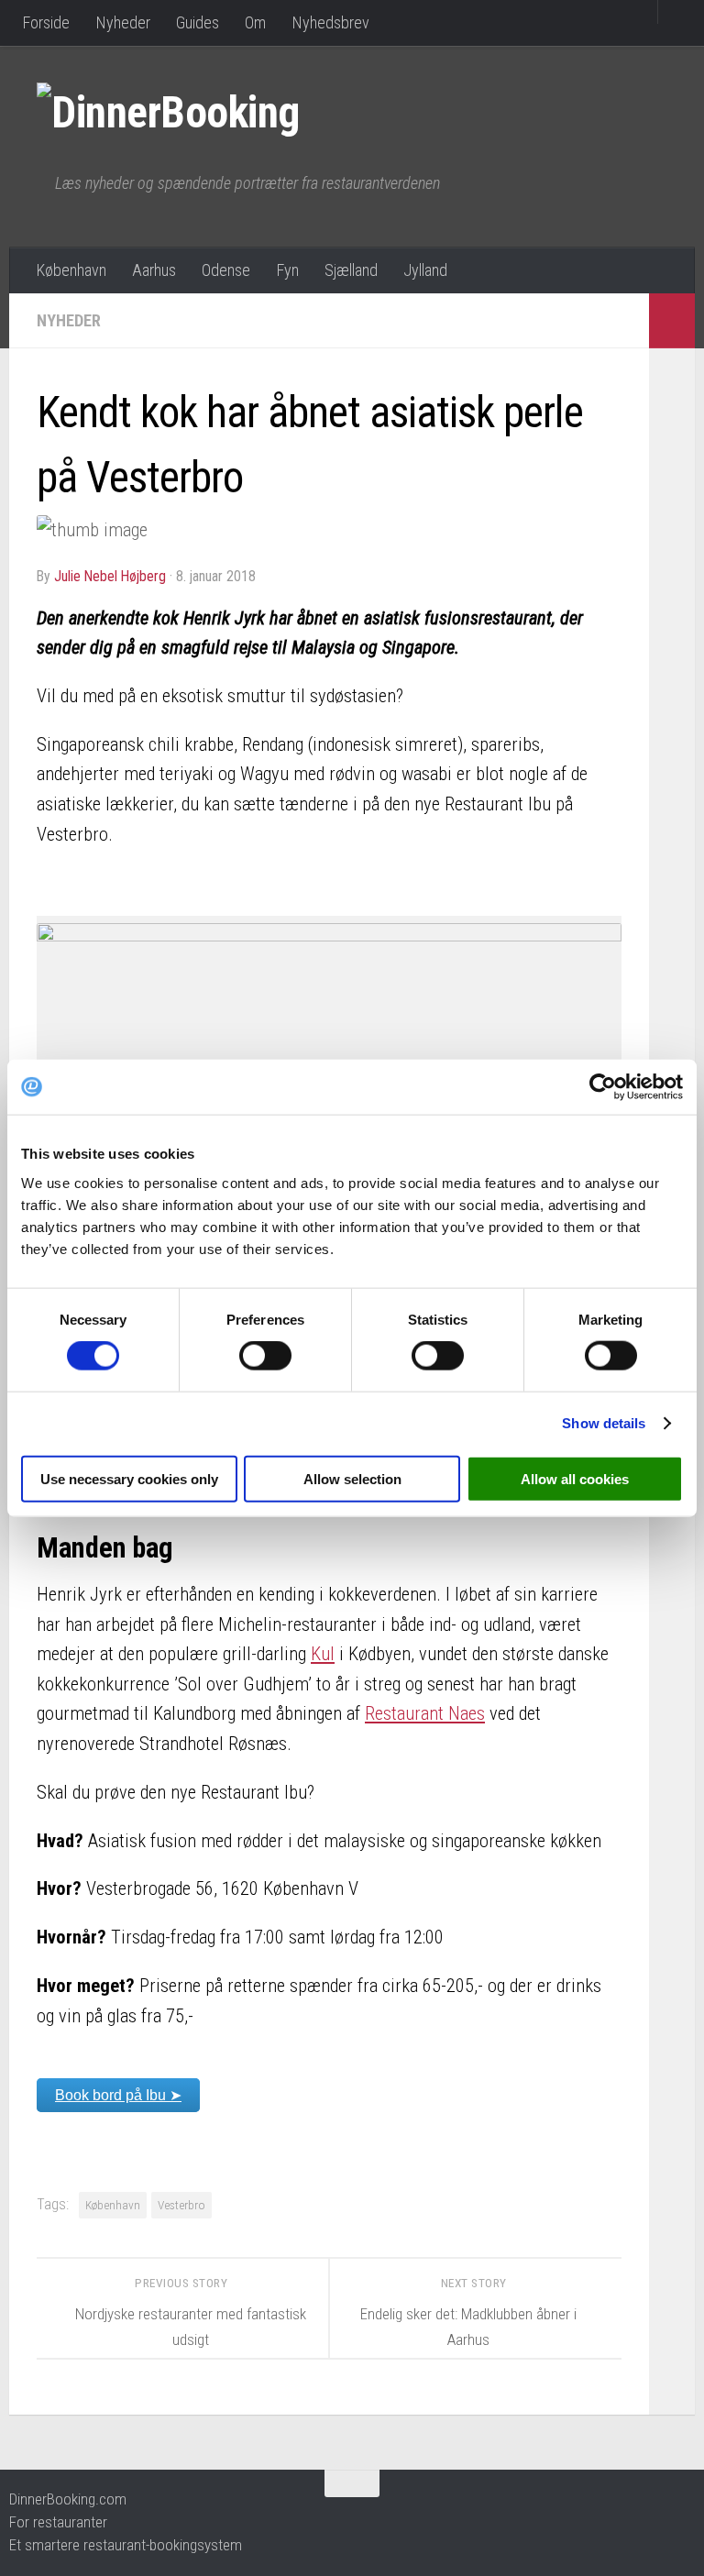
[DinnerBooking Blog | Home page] (187, 110)
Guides (198, 22)
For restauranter (58, 2522)
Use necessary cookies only (129, 1478)
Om (255, 22)
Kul (323, 1654)
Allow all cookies (575, 1478)
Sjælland (351, 270)
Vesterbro (181, 2205)
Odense (226, 270)
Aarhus (154, 270)
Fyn (287, 270)
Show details (604, 1423)
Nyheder (123, 22)
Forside (46, 22)
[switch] (265, 1356)
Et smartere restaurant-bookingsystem (126, 2545)
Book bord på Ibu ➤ (118, 2095)
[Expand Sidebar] (672, 321)
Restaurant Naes (425, 1713)
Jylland (425, 270)
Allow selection (352, 1478)
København (71, 270)
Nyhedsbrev (330, 22)
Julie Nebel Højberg (110, 576)
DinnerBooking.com (68, 2499)
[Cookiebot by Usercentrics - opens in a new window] (603, 1087)
